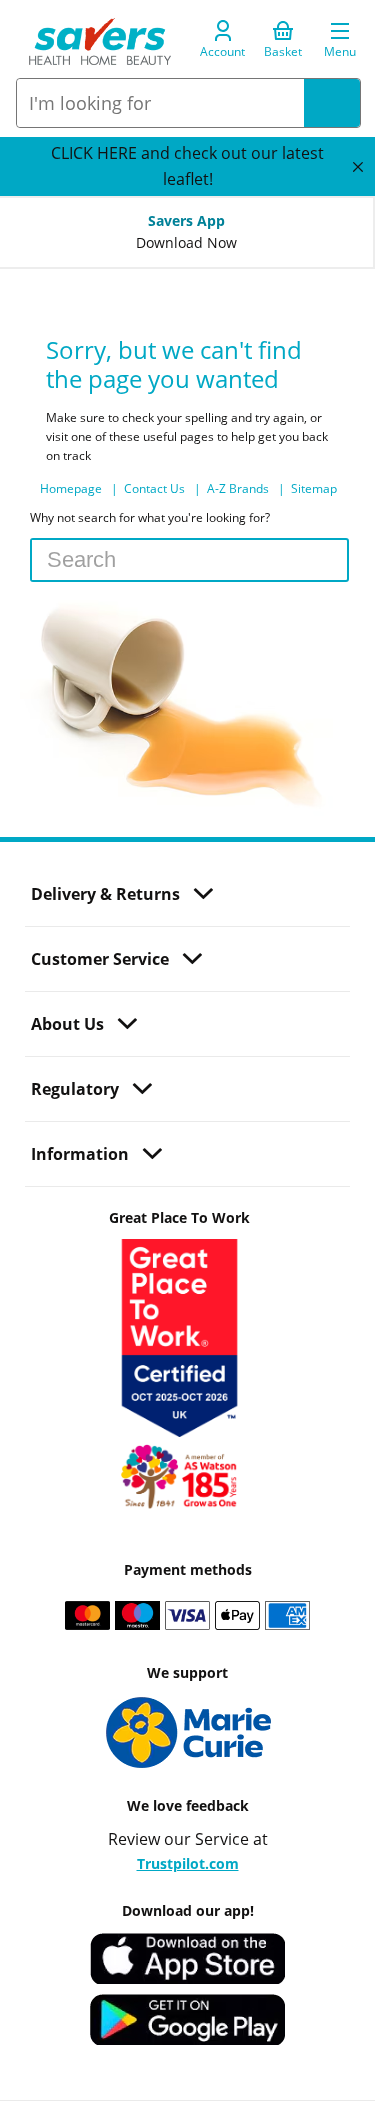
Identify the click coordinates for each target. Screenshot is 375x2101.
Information (80, 1154)
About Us (67, 1024)
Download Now (186, 243)
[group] (187, 166)
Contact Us (156, 488)
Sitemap (314, 488)
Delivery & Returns (105, 894)
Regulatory (75, 1089)
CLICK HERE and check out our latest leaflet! (187, 166)
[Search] (332, 103)
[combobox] (160, 103)
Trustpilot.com (188, 1863)
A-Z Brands (239, 488)
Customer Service (100, 959)
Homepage (72, 488)
